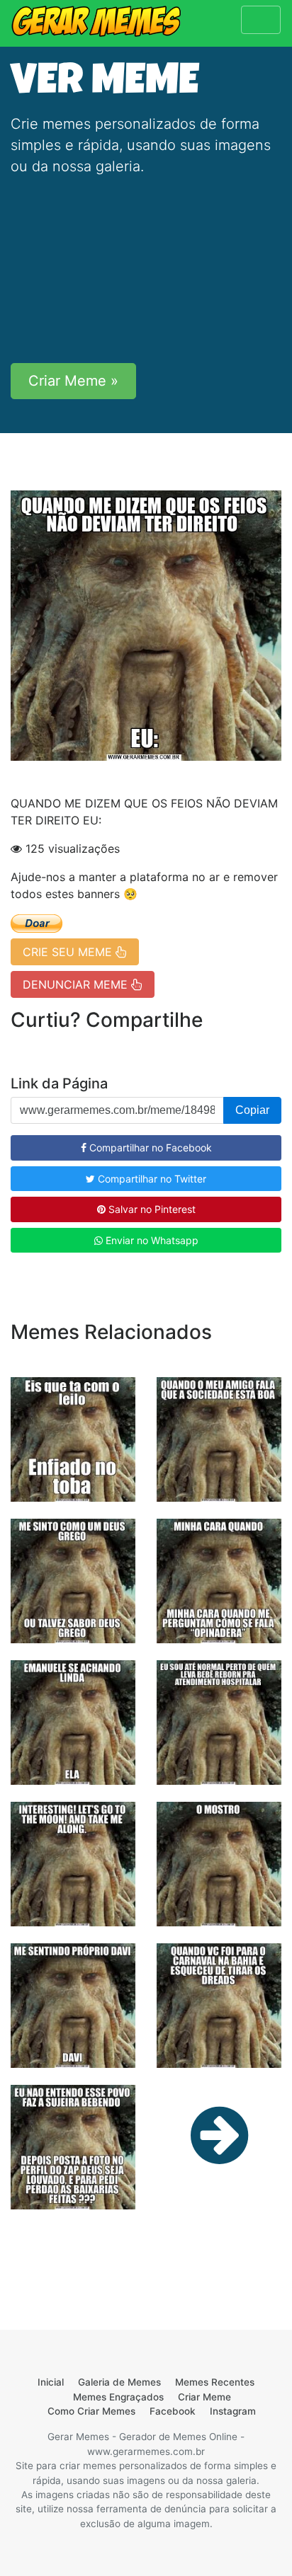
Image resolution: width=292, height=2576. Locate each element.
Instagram (233, 2411)
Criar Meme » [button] (73, 381)
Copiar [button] (252, 1110)
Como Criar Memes (91, 2411)
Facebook (173, 2411)
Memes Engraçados (118, 2397)
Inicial (51, 2382)
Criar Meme (204, 2397)
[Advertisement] (146, 270)
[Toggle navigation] (261, 20)
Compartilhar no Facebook (149, 1148)
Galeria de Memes (119, 2382)
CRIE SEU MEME (69, 952)
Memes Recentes (215, 2382)
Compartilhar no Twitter (151, 1179)
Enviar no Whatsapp (151, 1240)
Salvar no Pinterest (151, 1209)
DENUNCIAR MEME (77, 984)
